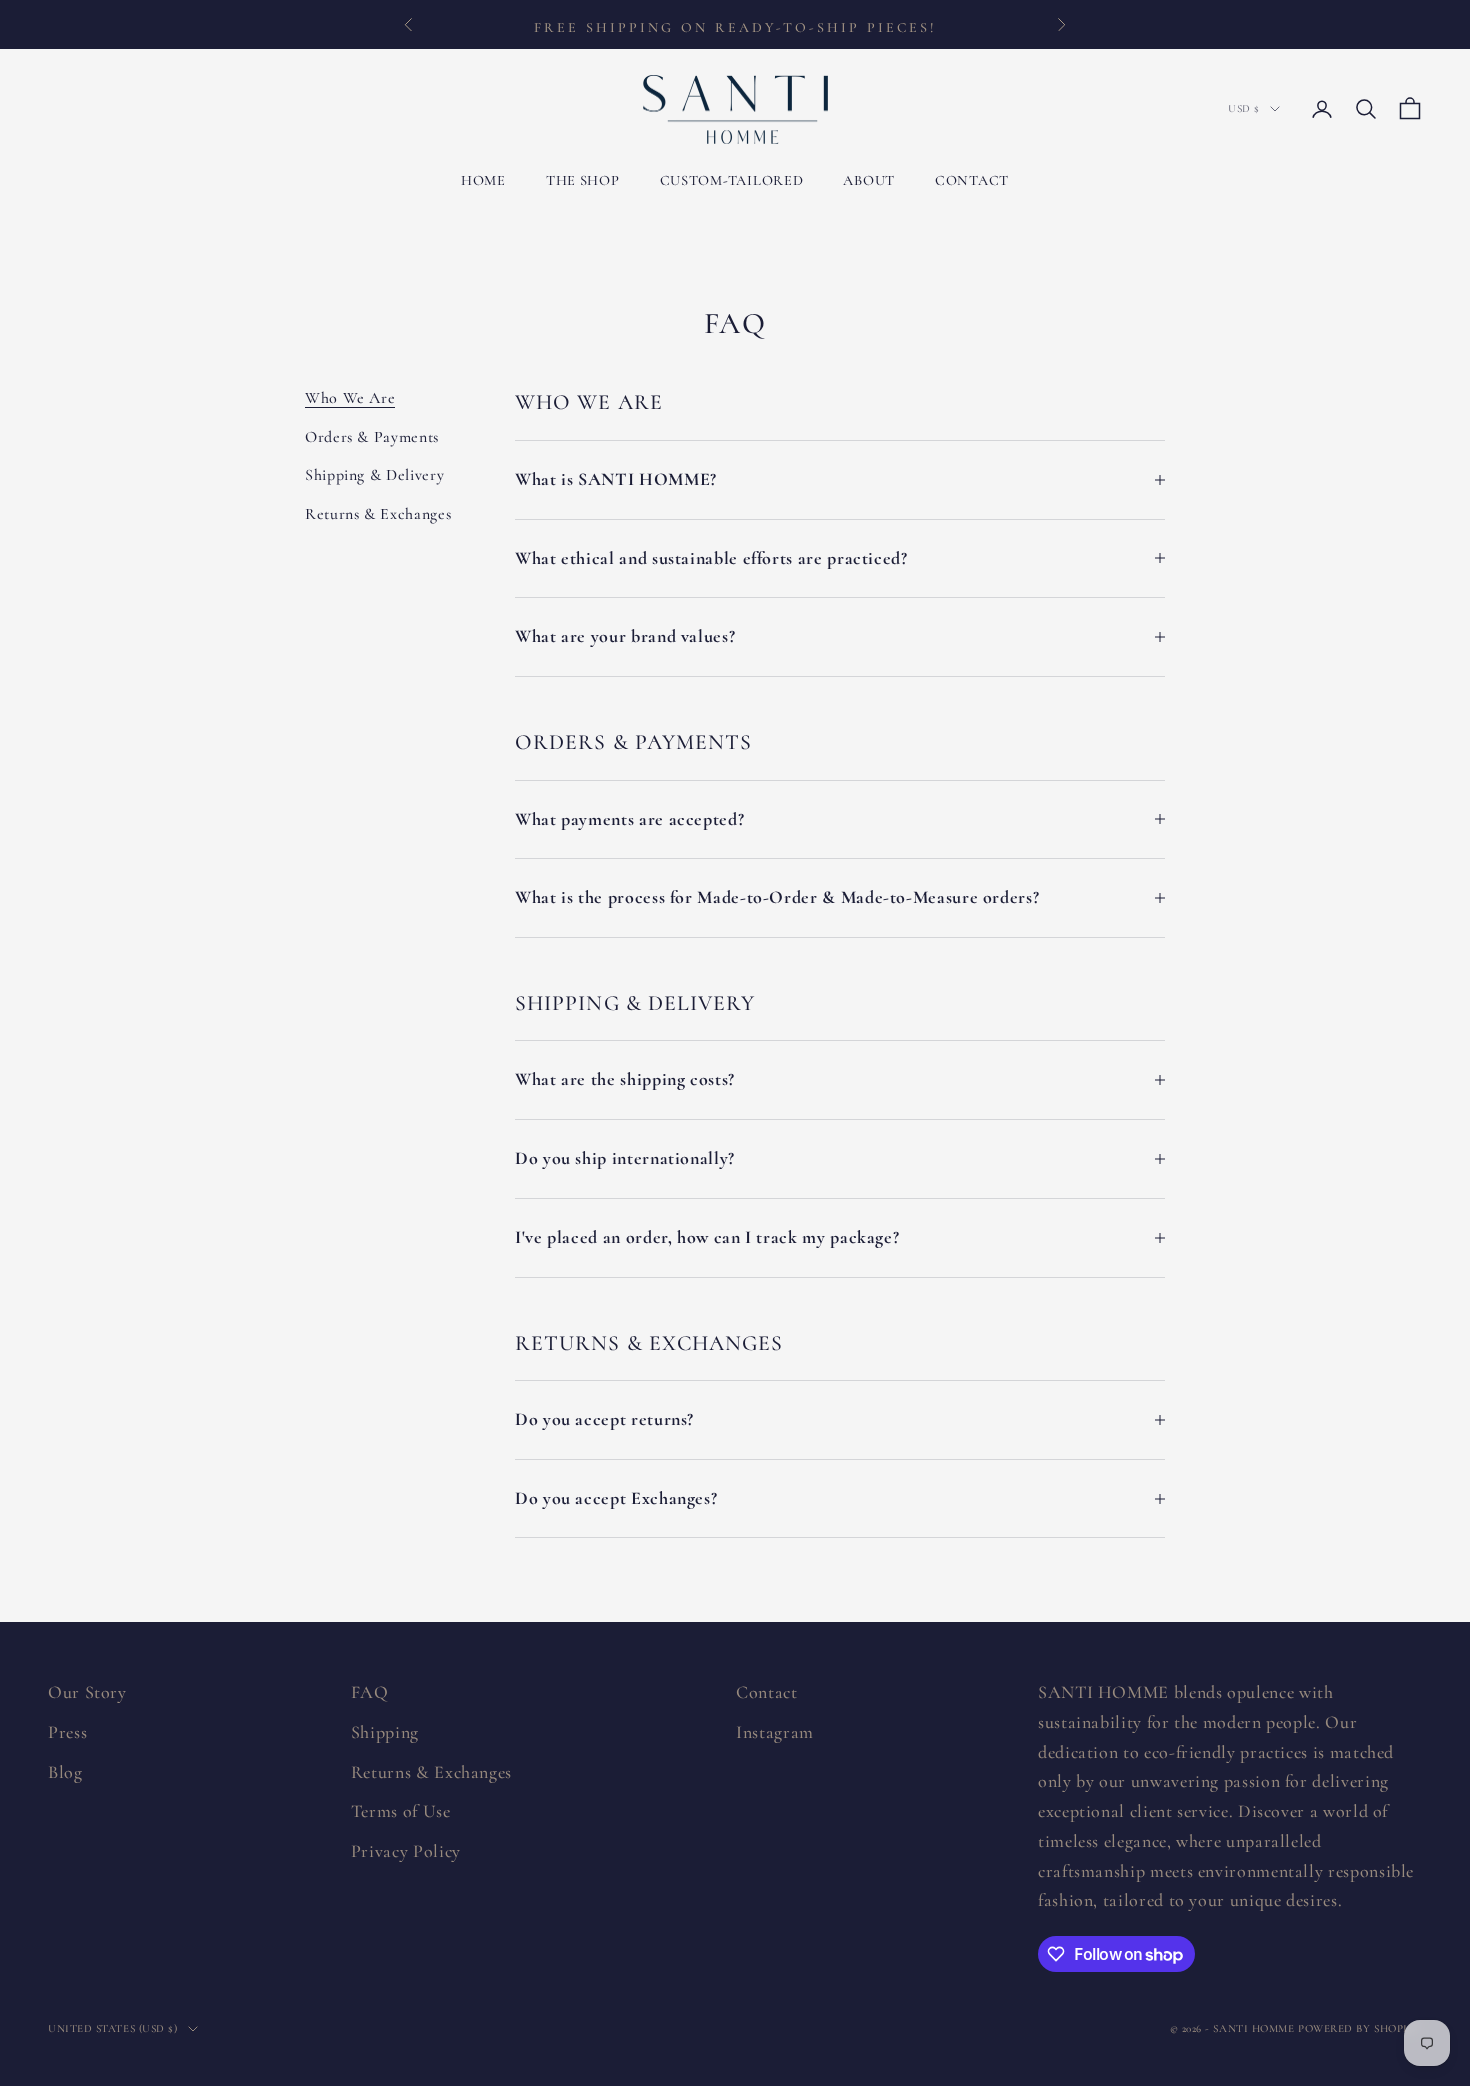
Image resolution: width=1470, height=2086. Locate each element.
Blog (65, 1772)
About (869, 180)
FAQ (370, 1692)
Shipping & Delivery (374, 475)
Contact (972, 180)
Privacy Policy (406, 1851)
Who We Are (350, 398)
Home (483, 180)
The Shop (583, 180)
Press (67, 1732)
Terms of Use (401, 1811)
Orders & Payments (372, 437)
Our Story (87, 1692)
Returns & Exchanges (378, 514)
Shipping (385, 1732)
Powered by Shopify (1360, 2028)
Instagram (775, 1732)
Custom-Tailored (732, 180)
